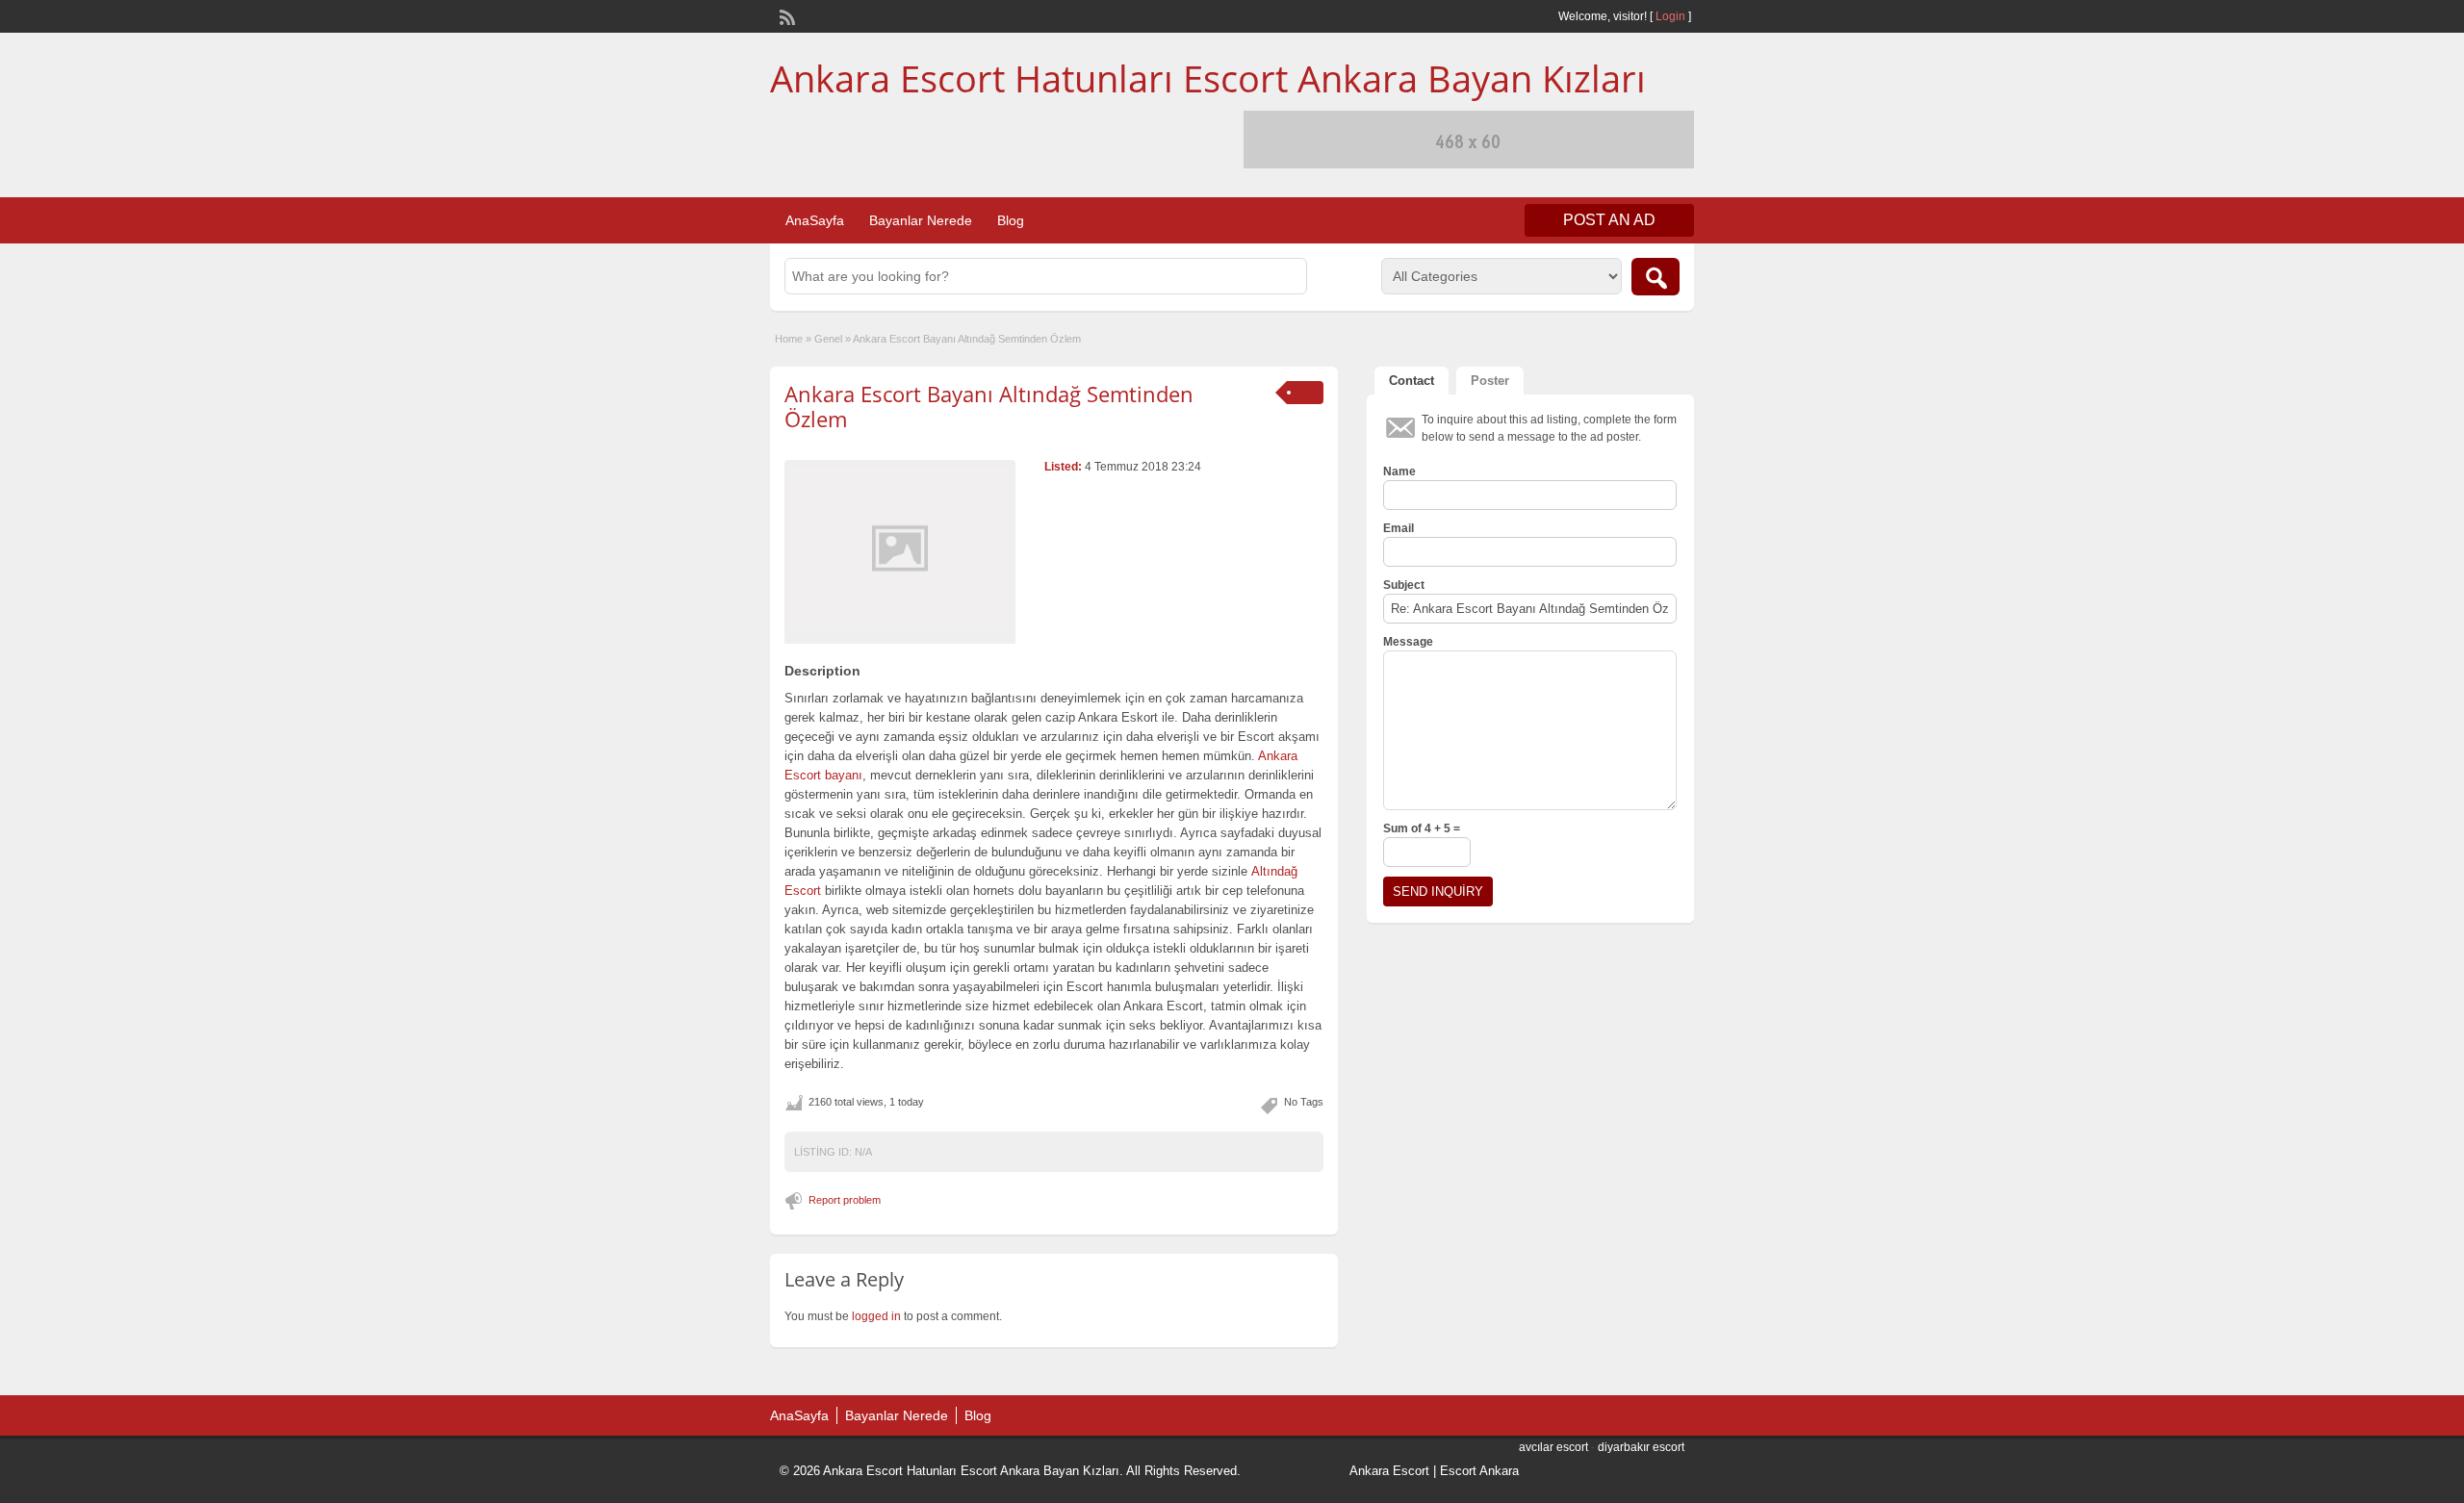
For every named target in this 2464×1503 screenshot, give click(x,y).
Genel (828, 339)
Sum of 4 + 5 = (1422, 828)
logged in (876, 1316)
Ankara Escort (1389, 1471)
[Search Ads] (1655, 277)
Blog (1011, 220)
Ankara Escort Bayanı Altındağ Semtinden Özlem (989, 406)
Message (1408, 642)
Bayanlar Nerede (921, 220)
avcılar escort (1553, 1447)
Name (1399, 471)
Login (1670, 16)
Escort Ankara (1479, 1471)
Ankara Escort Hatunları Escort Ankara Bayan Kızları (1208, 78)
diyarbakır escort (1641, 1447)
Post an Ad (1609, 220)
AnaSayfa (815, 220)
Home (789, 339)
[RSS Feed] (785, 15)
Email (1399, 528)
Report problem (845, 1200)
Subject (1404, 585)
